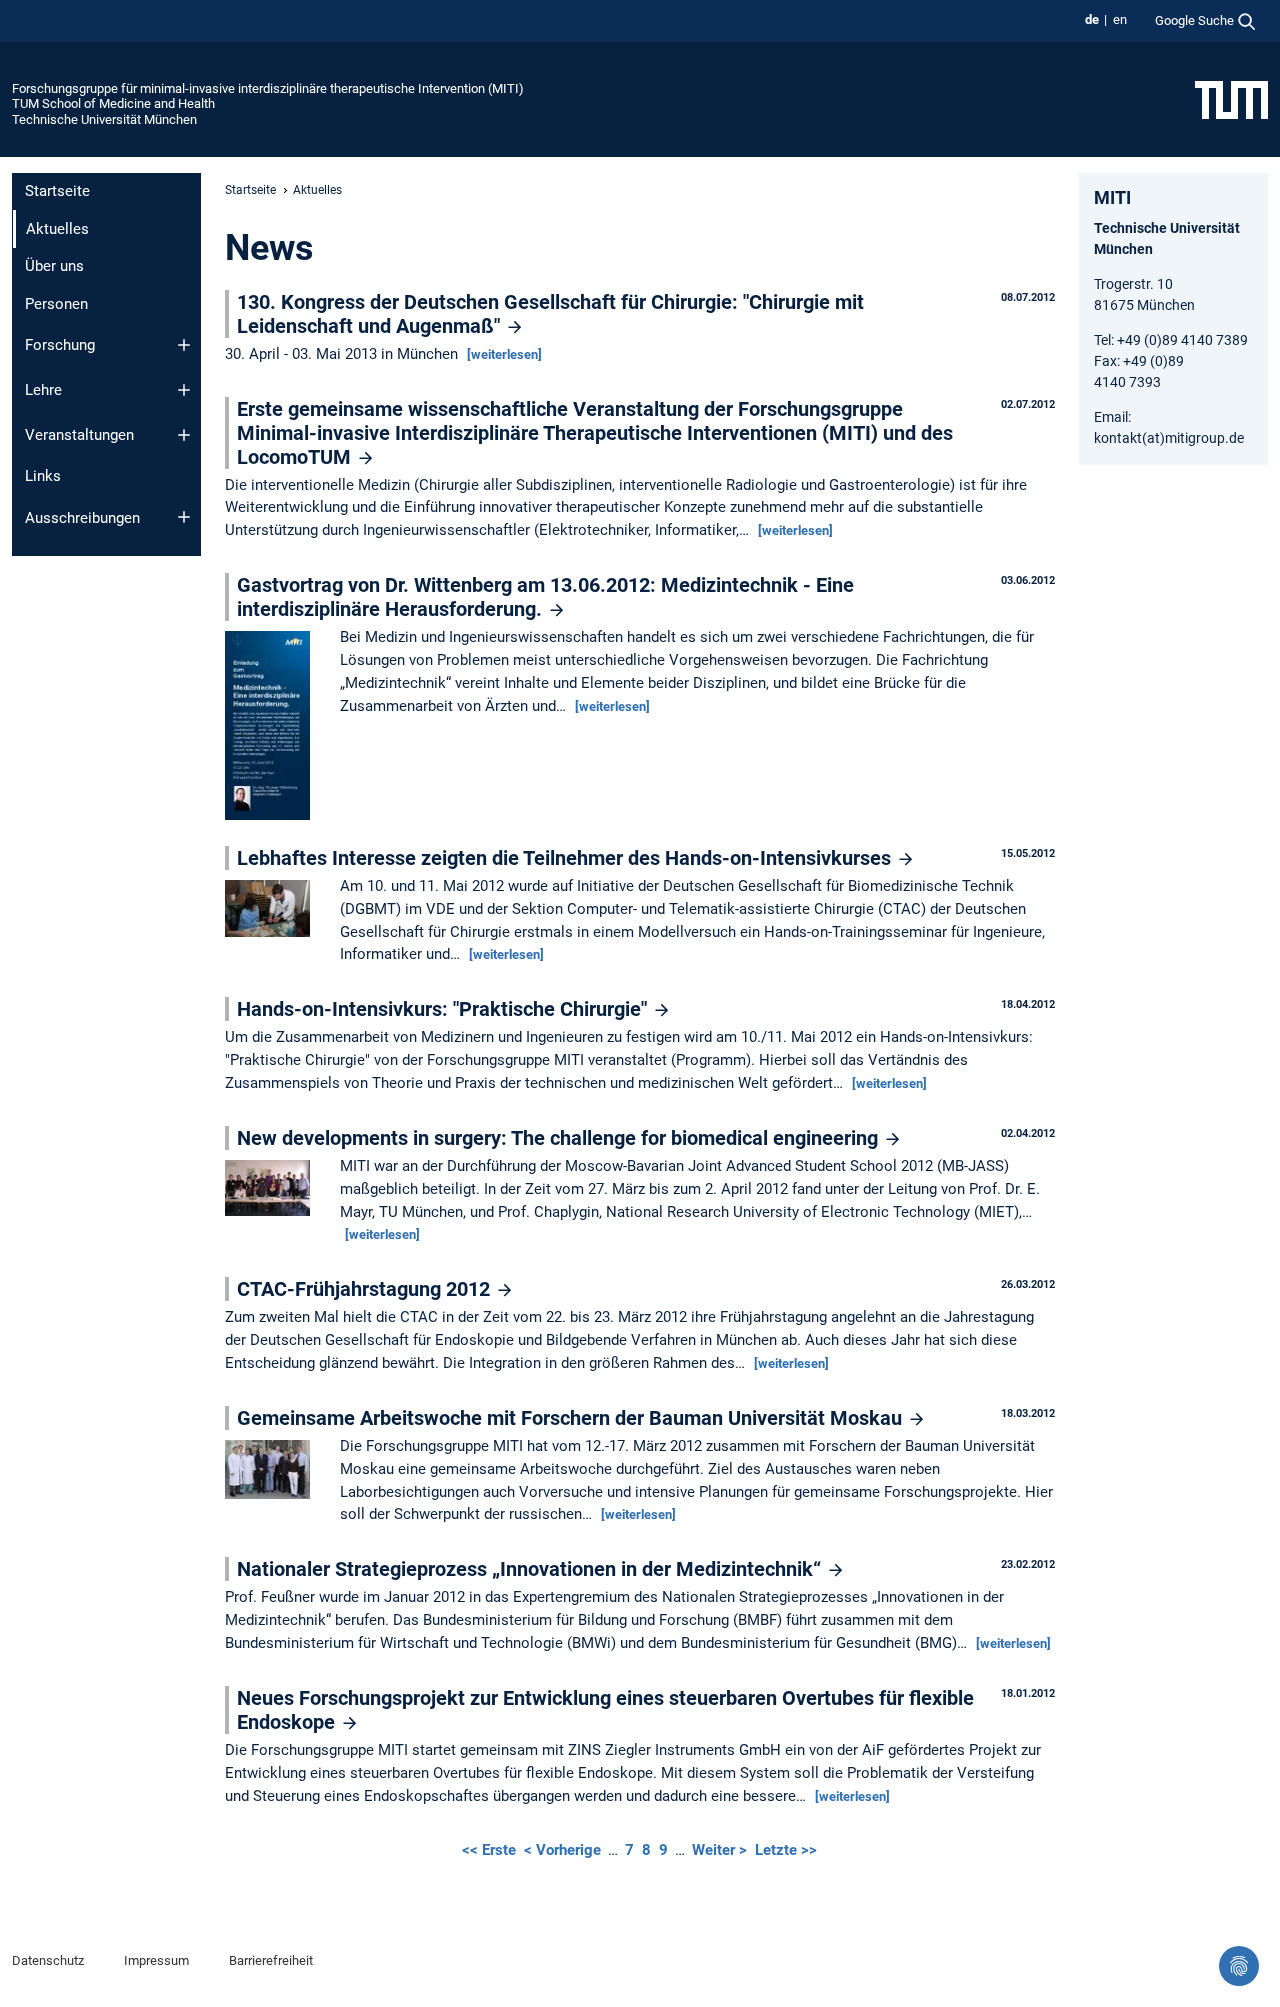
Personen (56, 304)
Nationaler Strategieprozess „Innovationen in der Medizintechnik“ (531, 1569)
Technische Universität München (104, 119)
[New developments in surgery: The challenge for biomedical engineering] (272, 1189)
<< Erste (491, 1850)
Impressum (156, 1960)
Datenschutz (48, 1960)
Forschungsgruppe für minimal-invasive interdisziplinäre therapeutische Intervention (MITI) (268, 88)
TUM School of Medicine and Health (113, 103)
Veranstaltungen (79, 435)
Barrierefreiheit (271, 1960)
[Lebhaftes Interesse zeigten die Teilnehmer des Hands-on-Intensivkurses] (272, 910)
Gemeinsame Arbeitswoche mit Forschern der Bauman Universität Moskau (572, 1418)
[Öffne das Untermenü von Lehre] (184, 390)
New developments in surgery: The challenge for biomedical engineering (560, 1138)
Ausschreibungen (82, 518)
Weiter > (721, 1850)
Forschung (60, 345)
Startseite (57, 191)
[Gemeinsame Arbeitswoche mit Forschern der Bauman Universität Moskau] (272, 1471)
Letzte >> (786, 1850)
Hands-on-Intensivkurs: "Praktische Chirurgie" (444, 1009)
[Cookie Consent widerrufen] (1239, 1966)
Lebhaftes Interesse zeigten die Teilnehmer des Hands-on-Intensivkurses (566, 858)
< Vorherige (564, 1850)
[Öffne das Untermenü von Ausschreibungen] (184, 517)
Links (43, 476)
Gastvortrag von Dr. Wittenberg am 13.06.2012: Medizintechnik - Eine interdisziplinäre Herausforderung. (545, 597)
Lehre (43, 390)
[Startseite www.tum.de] (1231, 99)
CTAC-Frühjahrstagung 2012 (366, 1289)
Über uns (54, 266)
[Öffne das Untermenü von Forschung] (184, 345)
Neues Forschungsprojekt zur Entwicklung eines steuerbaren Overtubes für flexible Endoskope (605, 1710)
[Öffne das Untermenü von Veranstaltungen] (184, 435)
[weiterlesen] (504, 354)
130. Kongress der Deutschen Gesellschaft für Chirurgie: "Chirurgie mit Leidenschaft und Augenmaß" (550, 314)
